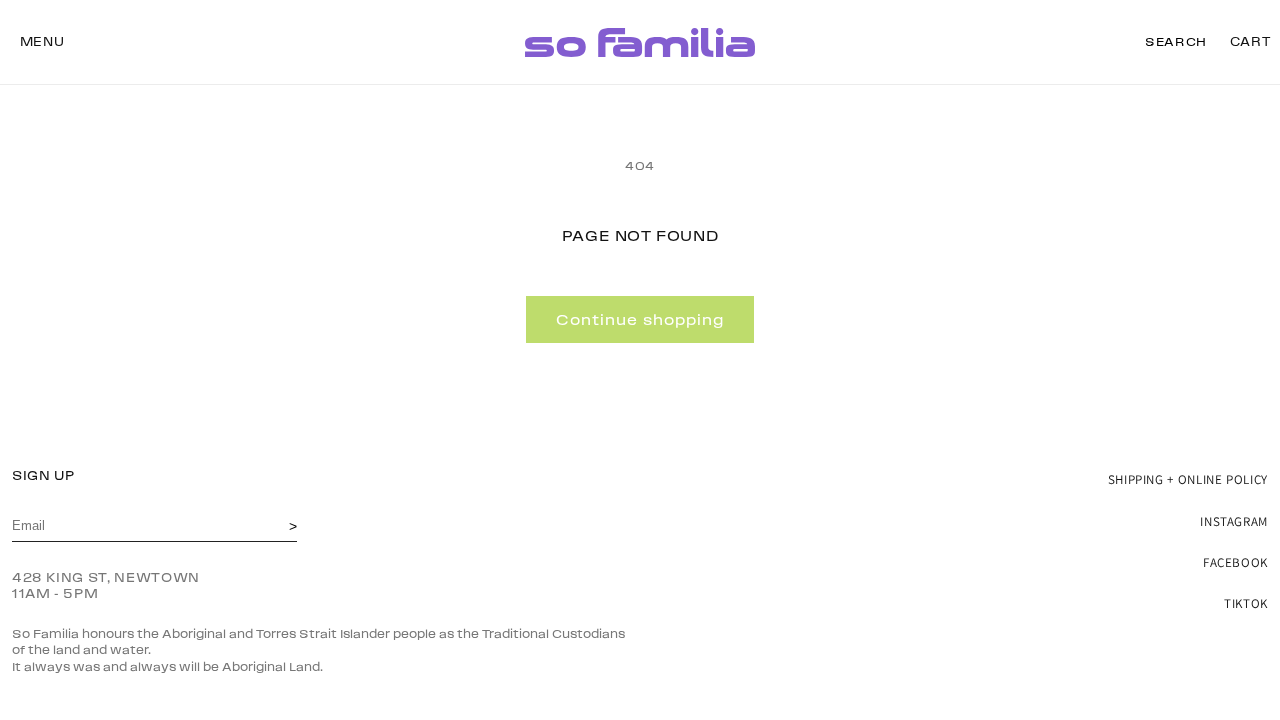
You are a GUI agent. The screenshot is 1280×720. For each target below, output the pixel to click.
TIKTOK (1246, 603)
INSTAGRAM (1234, 521)
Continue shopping (640, 320)
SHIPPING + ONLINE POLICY (1188, 479)
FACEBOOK (1235, 562)
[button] (42, 42)
